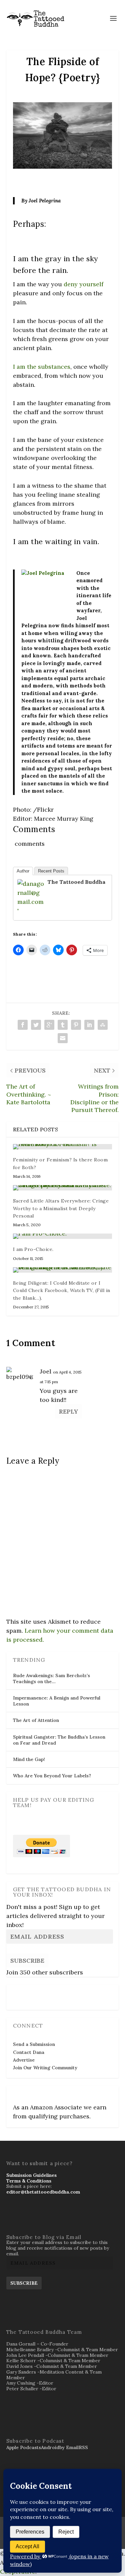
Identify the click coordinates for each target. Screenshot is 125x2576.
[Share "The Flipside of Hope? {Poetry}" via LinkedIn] (89, 1025)
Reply (68, 1411)
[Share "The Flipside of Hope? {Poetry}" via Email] (63, 1038)
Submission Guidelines (31, 2175)
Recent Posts (51, 871)
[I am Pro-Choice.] (63, 1236)
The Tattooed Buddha (76, 882)
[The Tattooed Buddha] (31, 911)
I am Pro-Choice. (33, 1249)
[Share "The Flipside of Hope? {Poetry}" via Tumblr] (63, 1025)
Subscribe (27, 1961)
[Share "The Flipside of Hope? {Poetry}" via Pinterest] (76, 1025)
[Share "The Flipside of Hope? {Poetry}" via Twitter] (36, 1025)
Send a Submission (34, 2044)
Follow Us (26, 1993)
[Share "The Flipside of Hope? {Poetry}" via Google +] (49, 1025)
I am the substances (42, 367)
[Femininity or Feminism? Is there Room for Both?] (63, 1147)
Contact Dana (29, 2052)
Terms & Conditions (29, 2181)
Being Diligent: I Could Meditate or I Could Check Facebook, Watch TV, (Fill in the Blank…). (62, 1291)
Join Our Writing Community (45, 2068)
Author (23, 871)
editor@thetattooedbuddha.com (43, 2192)
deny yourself (83, 284)
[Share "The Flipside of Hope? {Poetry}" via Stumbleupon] (103, 1025)
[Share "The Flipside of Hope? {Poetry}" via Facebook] (23, 1025)
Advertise (24, 2060)
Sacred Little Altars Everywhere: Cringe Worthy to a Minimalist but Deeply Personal (61, 1208)
